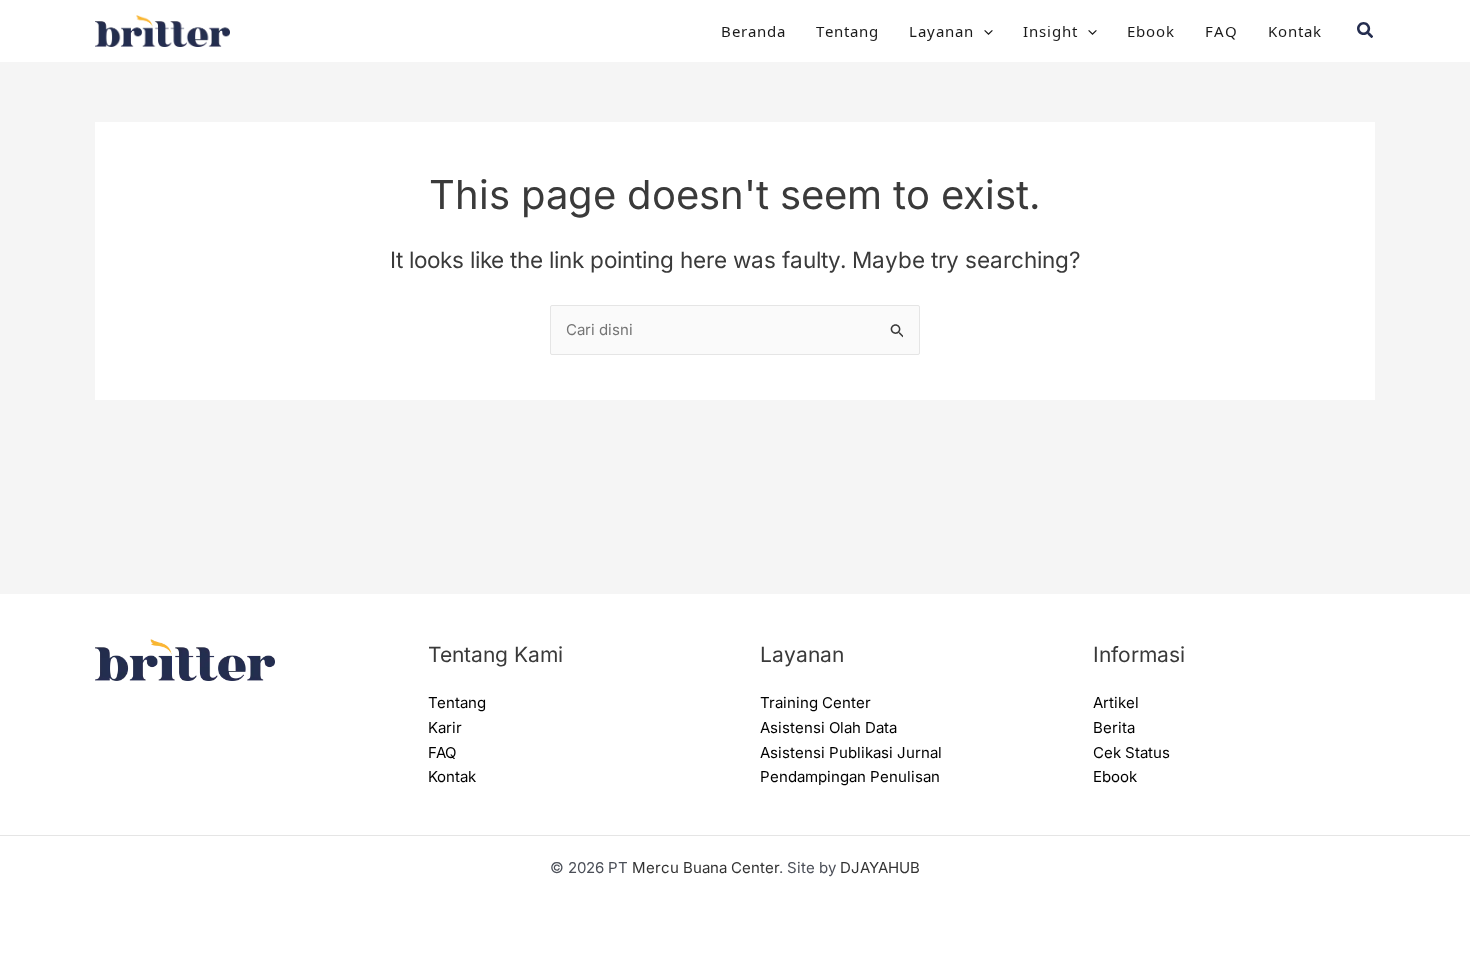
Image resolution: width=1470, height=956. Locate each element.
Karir (445, 727)
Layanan (941, 30)
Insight (1050, 30)
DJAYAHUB (880, 867)
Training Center (815, 702)
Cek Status (1131, 752)
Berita (1114, 727)
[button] (983, 31)
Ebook (1151, 30)
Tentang (847, 30)
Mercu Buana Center (705, 867)
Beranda (753, 30)
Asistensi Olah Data (828, 727)
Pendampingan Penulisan (850, 776)
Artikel (1116, 702)
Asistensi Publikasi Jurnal (851, 752)
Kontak (1295, 30)
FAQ (1221, 30)
